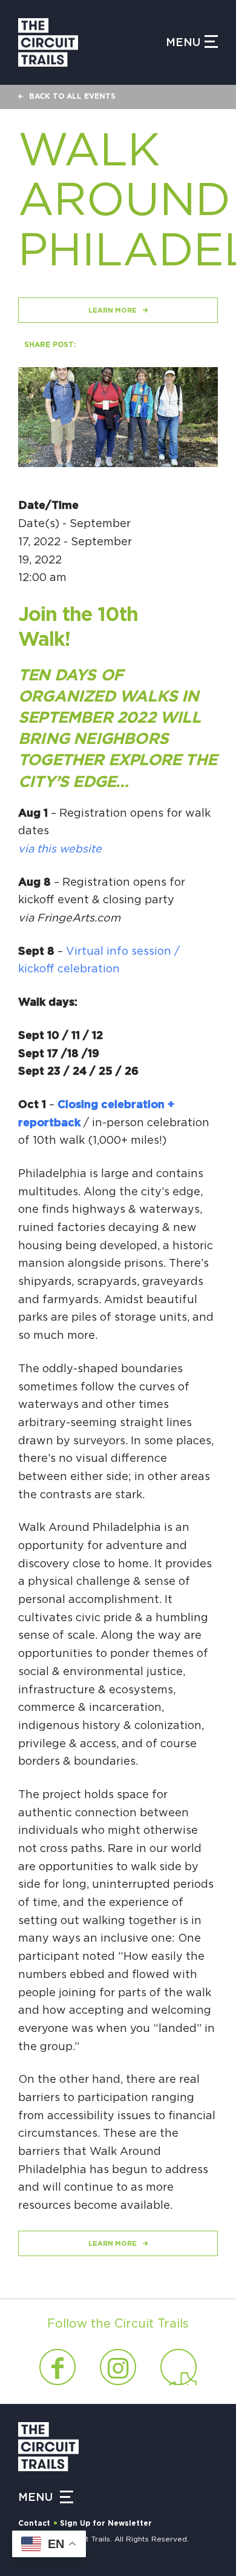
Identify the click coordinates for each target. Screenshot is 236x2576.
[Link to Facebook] (57, 2367)
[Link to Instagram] (118, 2367)
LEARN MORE (113, 310)
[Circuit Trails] (92, 42)
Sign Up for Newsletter (106, 2523)
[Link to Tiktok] (179, 2367)
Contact (34, 2523)
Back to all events (72, 96)
